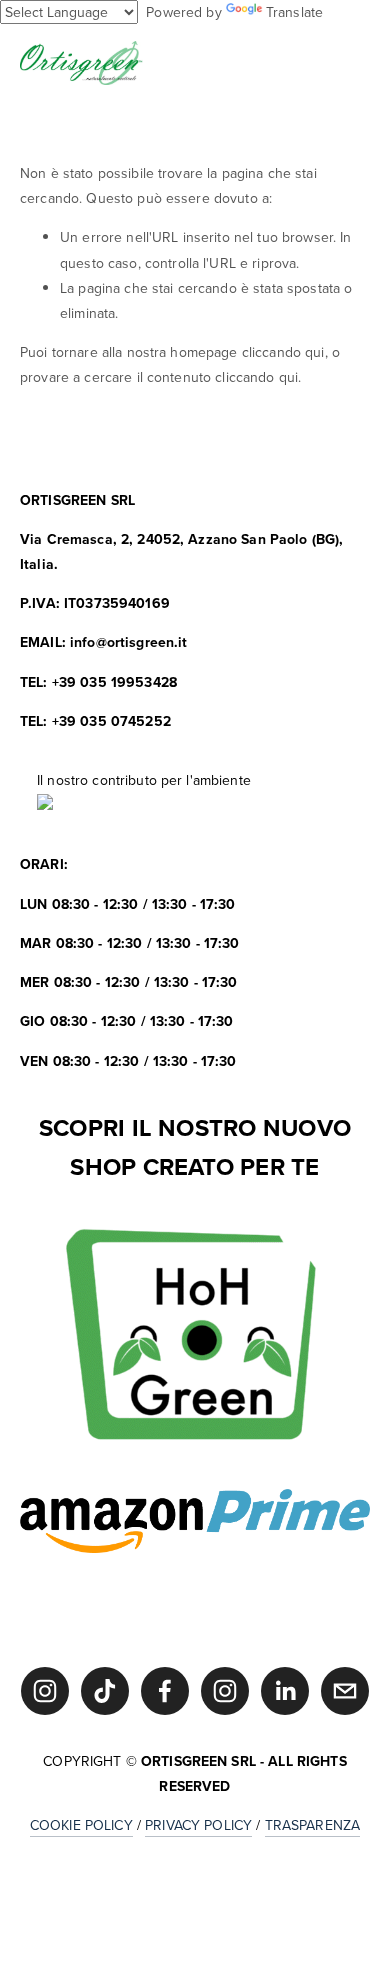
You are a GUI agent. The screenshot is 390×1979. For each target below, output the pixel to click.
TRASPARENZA (313, 1825)
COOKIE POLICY (81, 1825)
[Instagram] (45, 1691)
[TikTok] (105, 1691)
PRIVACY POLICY (198, 1825)
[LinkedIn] (285, 1691)
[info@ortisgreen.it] (345, 1691)
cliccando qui (283, 352)
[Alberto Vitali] (165, 1691)
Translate (294, 12)
